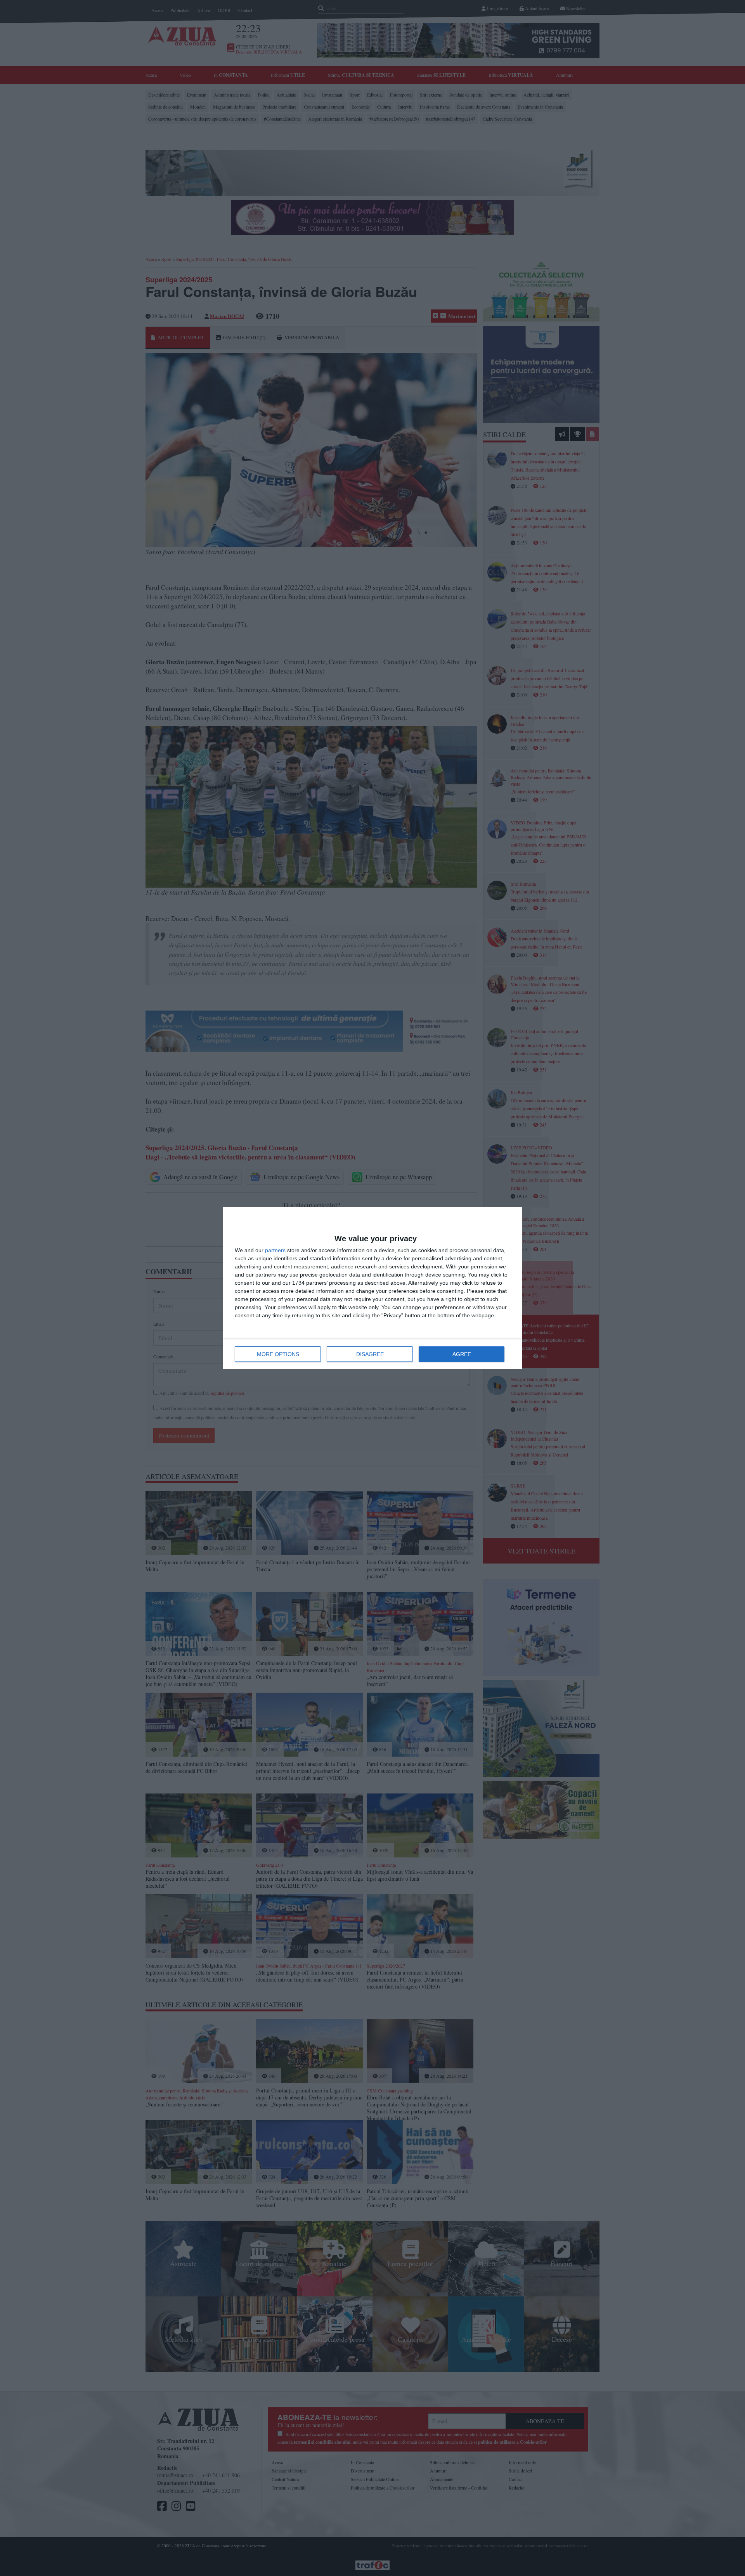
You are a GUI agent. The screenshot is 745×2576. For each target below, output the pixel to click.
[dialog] (372, 1288)
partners (275, 1250)
